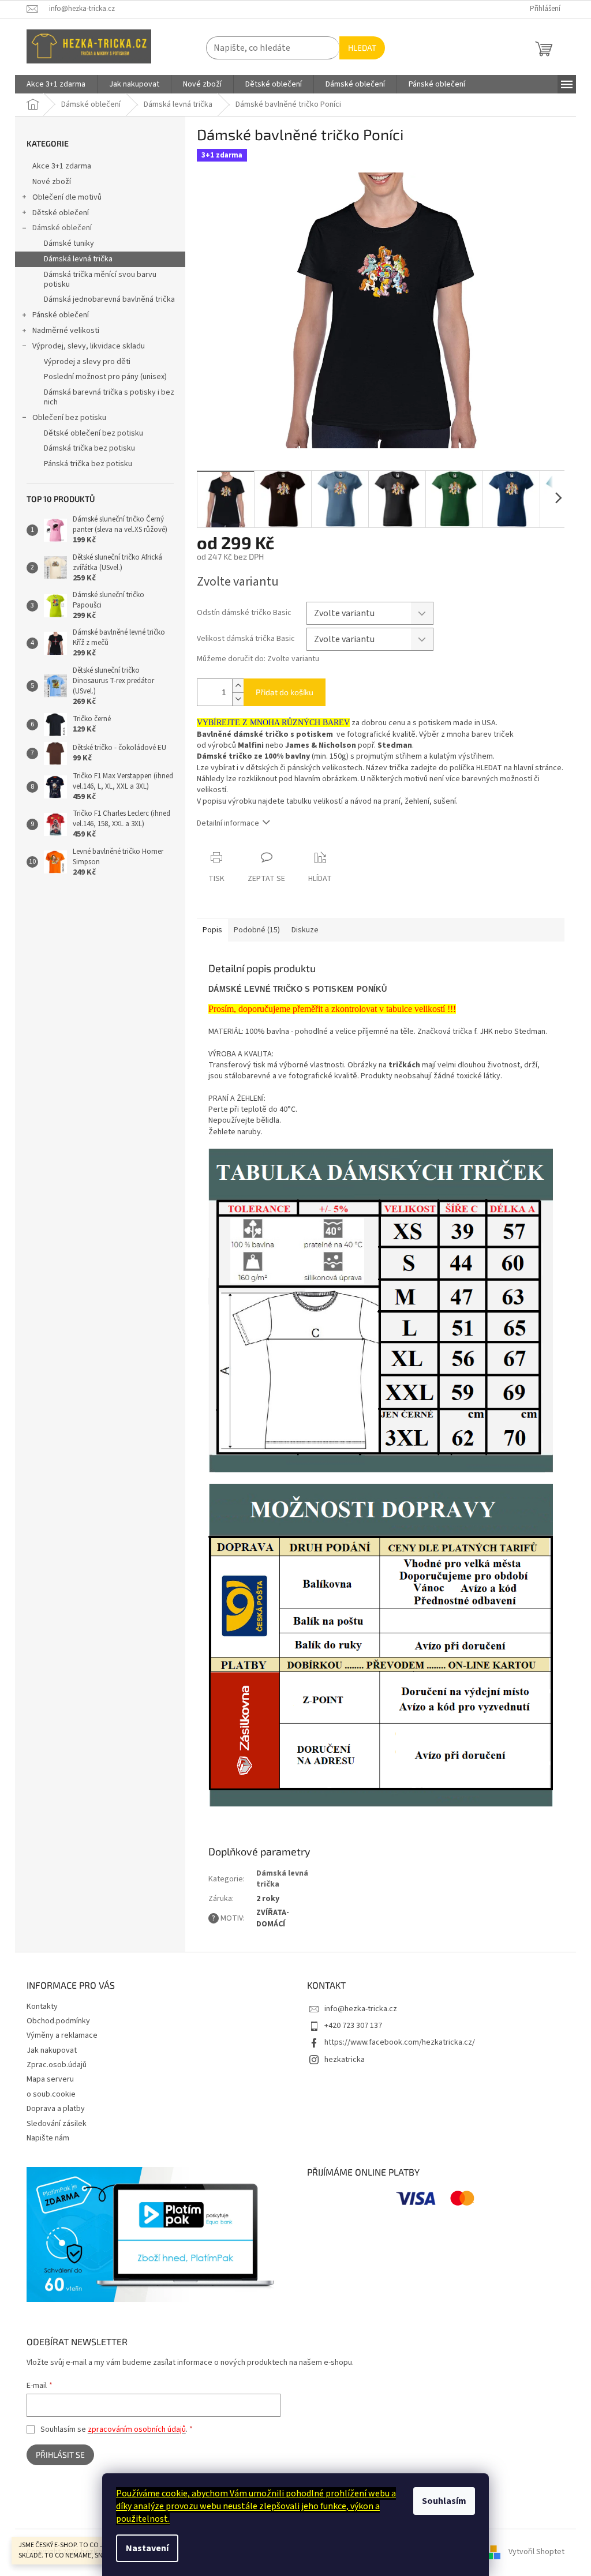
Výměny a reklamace (62, 2035)
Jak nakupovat (52, 2050)
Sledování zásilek (57, 2124)
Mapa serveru (50, 2079)
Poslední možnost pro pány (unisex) (105, 377)
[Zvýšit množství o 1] (238, 686)
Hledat (362, 48)
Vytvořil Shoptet (536, 2552)
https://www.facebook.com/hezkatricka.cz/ (400, 2042)
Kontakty (42, 2007)
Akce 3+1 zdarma (62, 166)
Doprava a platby (56, 2109)
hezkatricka (345, 2060)
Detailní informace (228, 823)
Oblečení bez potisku (69, 418)
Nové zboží (52, 182)
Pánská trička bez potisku (88, 464)
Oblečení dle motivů (67, 197)
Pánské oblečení (61, 315)
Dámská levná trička (78, 259)
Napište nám (48, 2138)
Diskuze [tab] (305, 930)
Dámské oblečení (62, 228)
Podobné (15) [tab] (257, 930)
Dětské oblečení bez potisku (93, 433)
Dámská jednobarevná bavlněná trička (109, 299)
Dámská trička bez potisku (89, 448)
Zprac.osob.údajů (57, 2065)
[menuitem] (56, 84)
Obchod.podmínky (58, 2021)
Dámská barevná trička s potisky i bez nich (109, 397)
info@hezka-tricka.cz (361, 2009)
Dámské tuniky (69, 243)
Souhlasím (444, 2501)
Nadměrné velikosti (66, 331)
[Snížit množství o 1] (238, 699)
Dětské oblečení (61, 213)
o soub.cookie (51, 2094)
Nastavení (147, 2548)
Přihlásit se (60, 2455)
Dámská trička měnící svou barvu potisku (100, 280)
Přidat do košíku (285, 692)
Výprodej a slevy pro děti (87, 362)
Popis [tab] (212, 930)
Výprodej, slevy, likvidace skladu (89, 346)
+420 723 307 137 (353, 2026)
